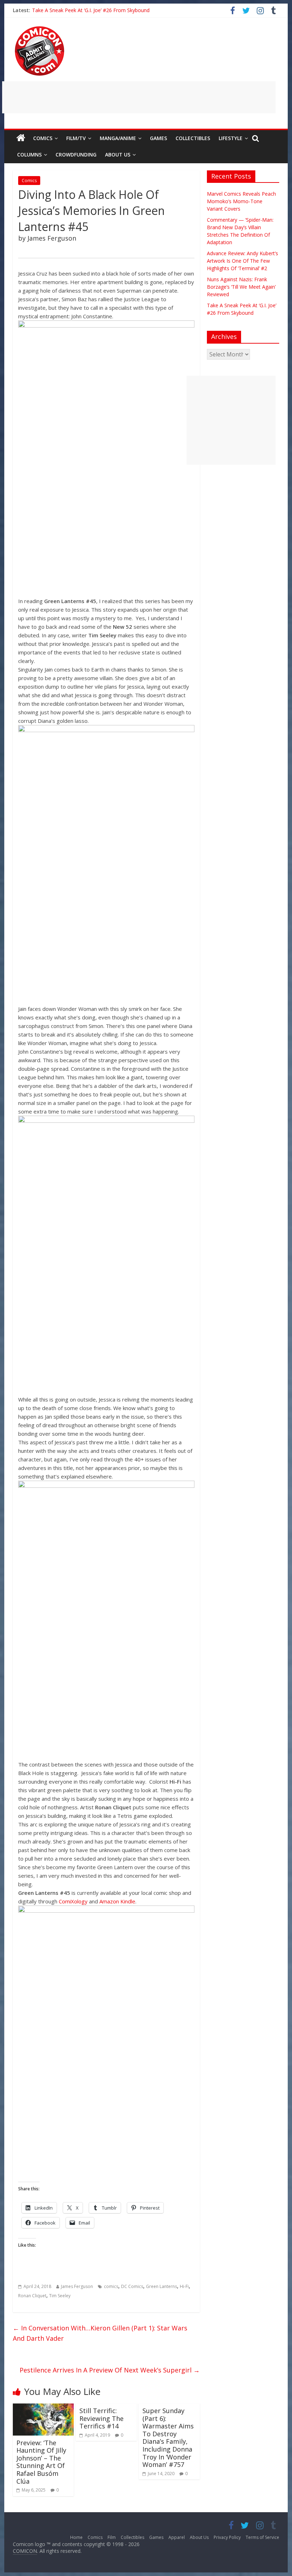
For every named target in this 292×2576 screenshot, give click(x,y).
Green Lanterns (161, 2286)
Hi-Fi (184, 2286)
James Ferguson (77, 2286)
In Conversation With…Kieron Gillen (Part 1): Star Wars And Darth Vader (100, 2333)
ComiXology (73, 1901)
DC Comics (132, 2286)
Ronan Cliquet (32, 2296)
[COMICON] (40, 29)
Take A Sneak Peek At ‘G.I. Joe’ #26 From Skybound (91, 10)
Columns (29, 155)
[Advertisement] (139, 97)
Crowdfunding (76, 155)
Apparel (177, 2537)
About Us (118, 155)
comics (111, 2286)
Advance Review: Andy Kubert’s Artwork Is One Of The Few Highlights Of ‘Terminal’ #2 (243, 261)
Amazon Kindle (117, 1901)
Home (76, 2537)
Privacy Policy (227, 2537)
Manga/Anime (118, 138)
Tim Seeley (60, 2296)
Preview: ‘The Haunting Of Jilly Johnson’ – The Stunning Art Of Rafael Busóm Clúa (41, 2462)
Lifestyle (231, 138)
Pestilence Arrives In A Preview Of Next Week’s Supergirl (110, 2370)
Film (112, 2537)
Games (158, 138)
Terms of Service (262, 2537)
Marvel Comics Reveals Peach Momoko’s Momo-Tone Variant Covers (241, 201)
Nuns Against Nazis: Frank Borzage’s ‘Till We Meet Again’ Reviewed (241, 287)
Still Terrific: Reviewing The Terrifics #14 (101, 2418)
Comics (43, 138)
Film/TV (76, 138)
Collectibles (193, 138)
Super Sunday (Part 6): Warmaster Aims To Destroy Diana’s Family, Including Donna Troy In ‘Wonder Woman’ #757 (168, 2438)
